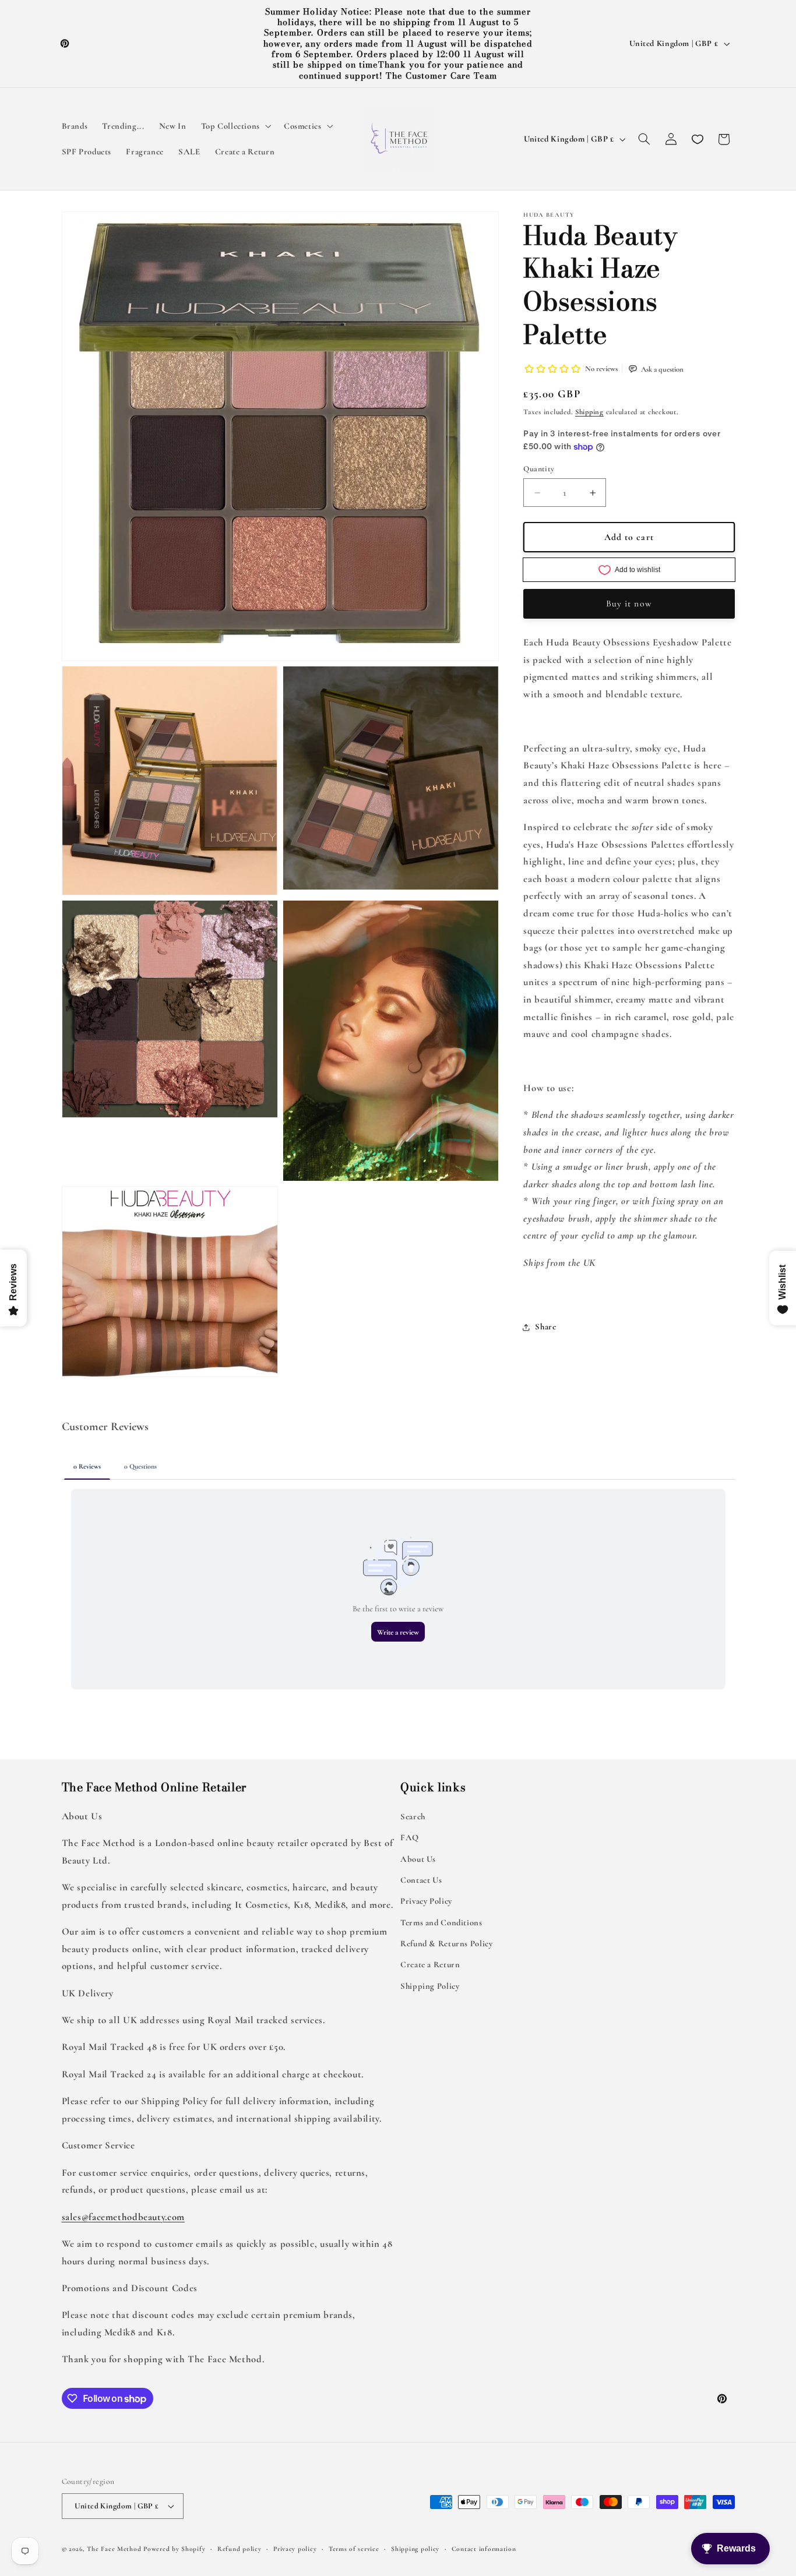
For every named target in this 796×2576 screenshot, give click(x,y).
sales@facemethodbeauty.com (123, 2216)
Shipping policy (415, 2549)
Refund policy (239, 2549)
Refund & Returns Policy (447, 1943)
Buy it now (629, 604)
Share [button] (545, 1327)
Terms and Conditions (441, 1922)
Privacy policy (295, 2549)
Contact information (484, 2549)
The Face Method (114, 2549)
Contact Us (421, 1880)
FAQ (410, 1837)
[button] (235, 126)
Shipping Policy (430, 1986)
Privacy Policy (426, 1901)
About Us (418, 1858)
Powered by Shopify (174, 2549)
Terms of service (354, 2549)
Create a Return (430, 1964)
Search (413, 1816)
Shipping (589, 412)
